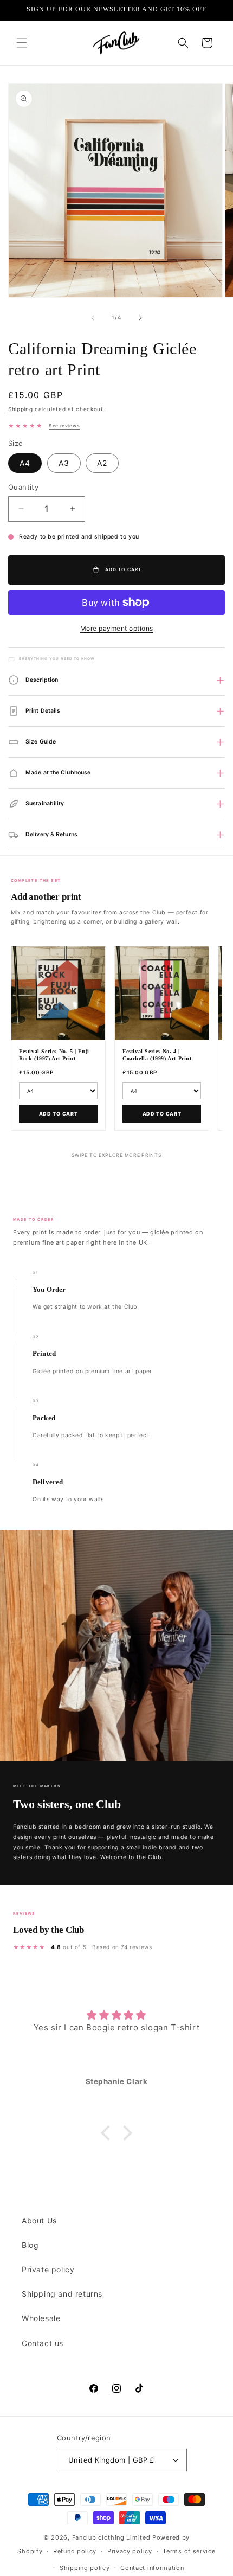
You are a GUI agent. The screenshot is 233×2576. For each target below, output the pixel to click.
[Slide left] (93, 318)
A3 (64, 463)
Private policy (48, 2269)
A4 (25, 463)
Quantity (23, 487)
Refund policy (75, 2551)
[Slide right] (140, 318)
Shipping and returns (62, 2294)
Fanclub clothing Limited (112, 2537)
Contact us (43, 2343)
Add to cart (59, 1114)
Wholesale (41, 2318)
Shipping (21, 409)
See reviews (64, 426)
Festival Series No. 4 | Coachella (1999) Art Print (157, 1055)
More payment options (117, 628)
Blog (30, 2245)
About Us (39, 2221)
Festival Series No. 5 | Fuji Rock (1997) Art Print (54, 1055)
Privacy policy (130, 2551)
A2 (102, 463)
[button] (22, 43)
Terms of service (189, 2551)
